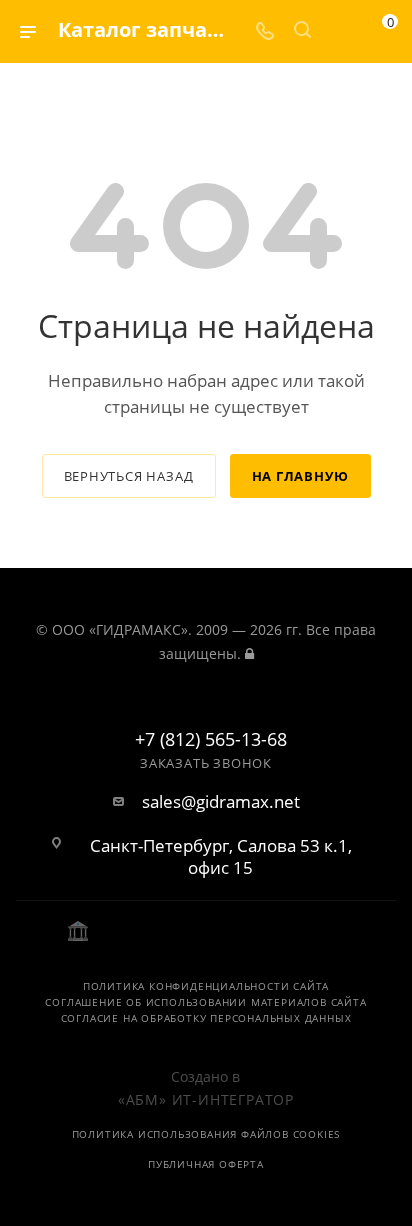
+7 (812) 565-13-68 (211, 740)
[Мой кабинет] (340, 31)
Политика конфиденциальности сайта (206, 986)
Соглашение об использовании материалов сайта (205, 1002)
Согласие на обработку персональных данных (206, 1018)
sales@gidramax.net (221, 802)
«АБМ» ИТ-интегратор (206, 1099)
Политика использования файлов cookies (206, 1134)
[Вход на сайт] (249, 653)
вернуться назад (129, 476)
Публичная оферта (206, 1164)
